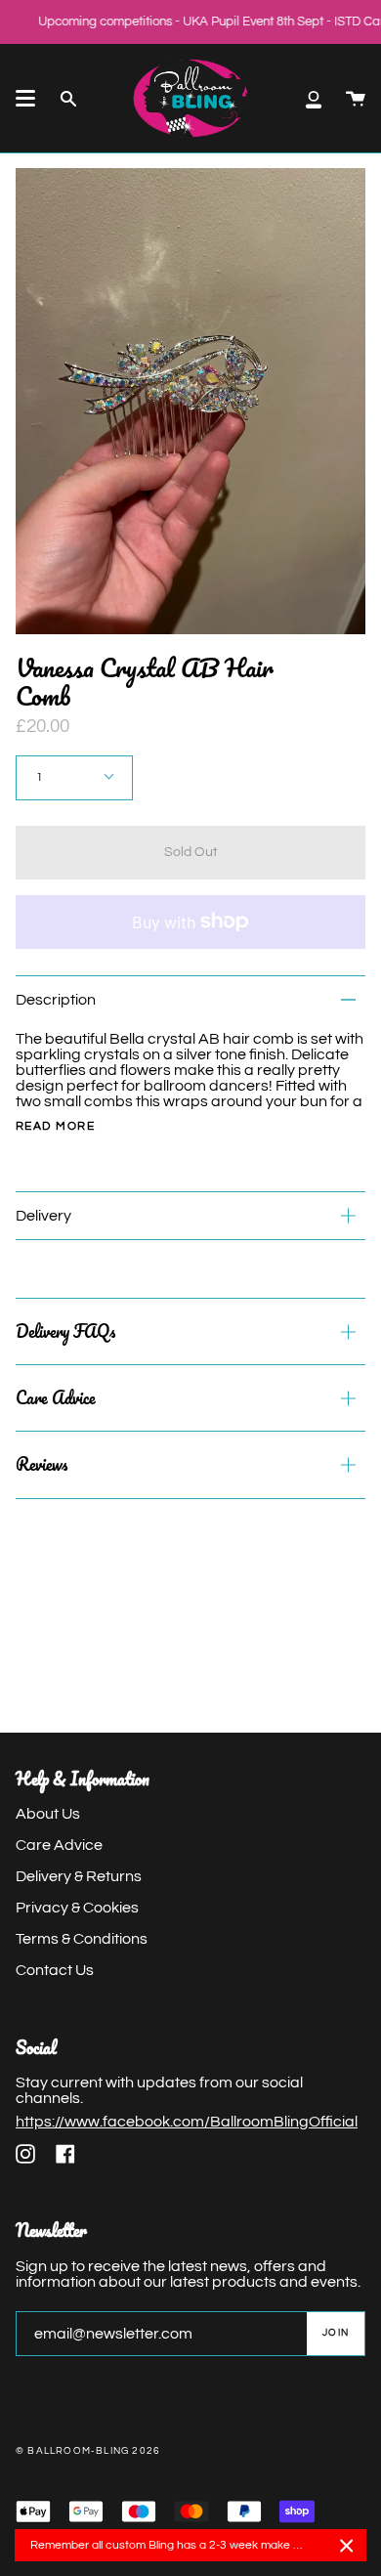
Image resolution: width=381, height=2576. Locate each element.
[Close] (347, 2546)
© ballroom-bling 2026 (88, 2451)
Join (336, 2333)
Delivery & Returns (79, 1876)
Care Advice (56, 1397)
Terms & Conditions (82, 1939)
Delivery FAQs (65, 1331)
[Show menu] (25, 99)
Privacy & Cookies (77, 1908)
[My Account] (314, 98)
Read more (55, 1127)
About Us (48, 1814)
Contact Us (55, 1970)
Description (56, 1000)
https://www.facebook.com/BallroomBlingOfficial (187, 2122)
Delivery (43, 1216)
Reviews (42, 1464)
